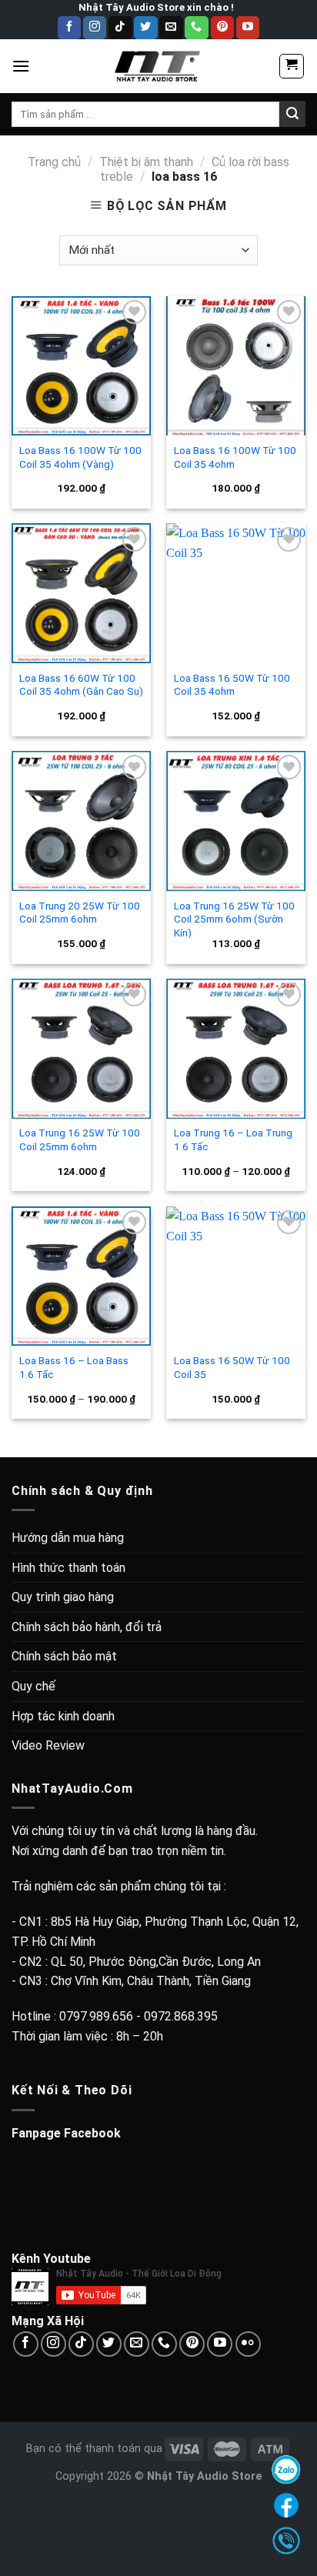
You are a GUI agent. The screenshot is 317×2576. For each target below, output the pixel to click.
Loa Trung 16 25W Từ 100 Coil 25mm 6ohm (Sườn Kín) (234, 919)
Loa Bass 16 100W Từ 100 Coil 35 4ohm (235, 457)
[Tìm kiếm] (292, 114)
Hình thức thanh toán (68, 1568)
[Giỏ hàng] (292, 66)
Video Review (48, 1745)
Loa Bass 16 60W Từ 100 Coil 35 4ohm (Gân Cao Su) (81, 685)
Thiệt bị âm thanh (146, 162)
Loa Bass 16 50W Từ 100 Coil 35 (232, 1367)
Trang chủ (54, 162)
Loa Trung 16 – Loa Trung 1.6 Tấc (233, 1140)
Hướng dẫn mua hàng (68, 1538)
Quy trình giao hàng (63, 1597)
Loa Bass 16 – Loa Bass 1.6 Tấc (74, 1367)
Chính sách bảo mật (64, 1656)
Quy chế (33, 1686)
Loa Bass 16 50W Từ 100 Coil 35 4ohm (232, 685)
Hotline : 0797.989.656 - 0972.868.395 (115, 2016)
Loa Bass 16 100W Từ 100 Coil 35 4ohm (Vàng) (80, 457)
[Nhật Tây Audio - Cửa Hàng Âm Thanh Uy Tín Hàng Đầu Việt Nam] (158, 66)
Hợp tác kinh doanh (63, 1716)
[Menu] (21, 66)
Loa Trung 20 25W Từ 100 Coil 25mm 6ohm (80, 913)
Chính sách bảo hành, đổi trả (87, 1627)
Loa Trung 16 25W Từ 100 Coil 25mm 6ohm (80, 1140)
